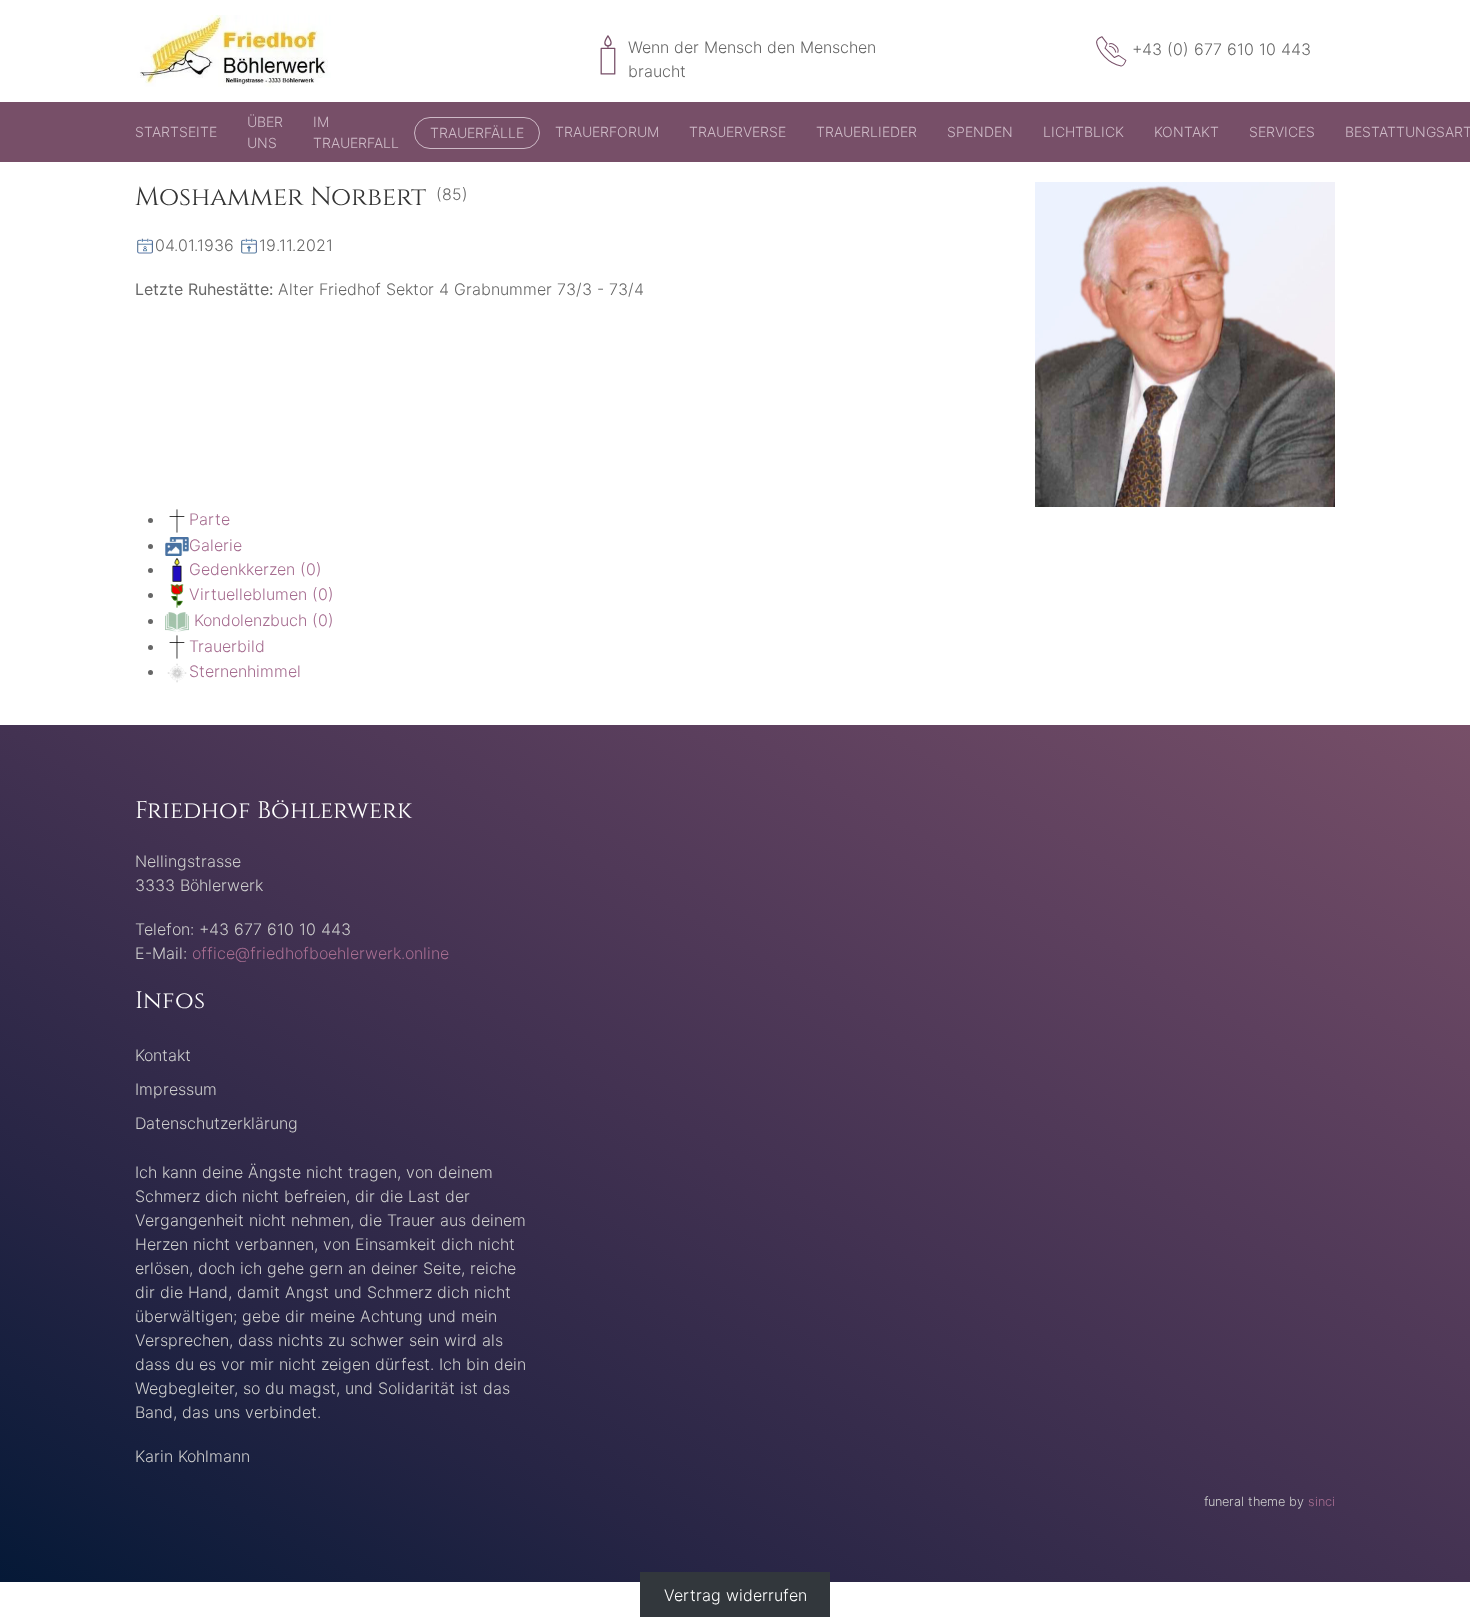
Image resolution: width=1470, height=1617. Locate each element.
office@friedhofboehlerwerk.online (320, 953)
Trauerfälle (477, 132)
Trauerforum (607, 131)
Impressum (176, 1089)
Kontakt (1186, 131)
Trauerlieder (866, 131)
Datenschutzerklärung (216, 1123)
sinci (1321, 1501)
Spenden (980, 131)
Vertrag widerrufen (735, 1594)
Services (1282, 131)
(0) (255, 569)
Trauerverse (737, 131)
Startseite (176, 131)
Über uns (265, 132)
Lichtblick (1083, 131)
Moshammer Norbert (280, 197)
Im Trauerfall (356, 132)
